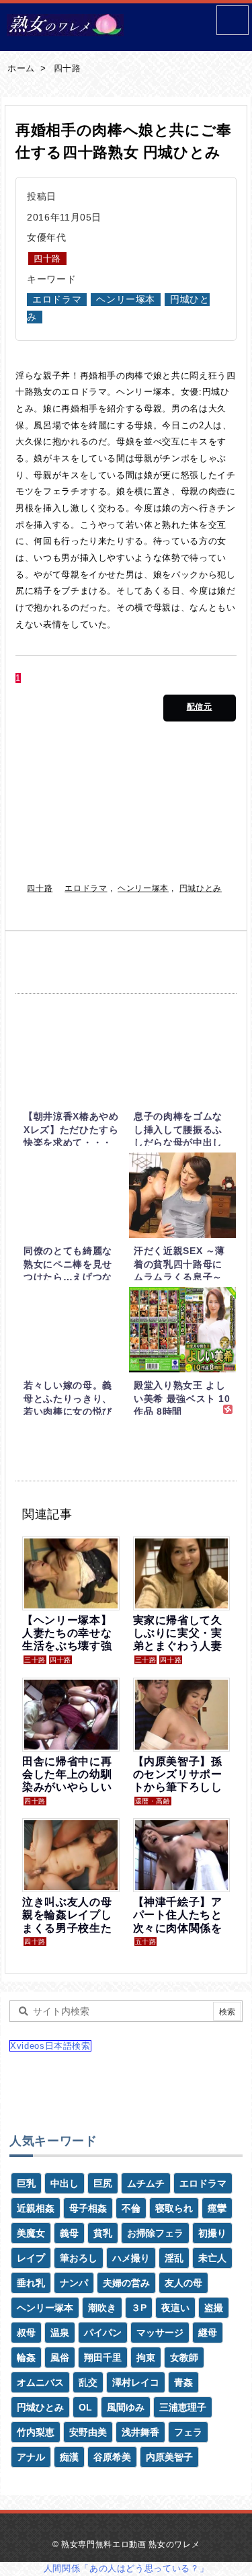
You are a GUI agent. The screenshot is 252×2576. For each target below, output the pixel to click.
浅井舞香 (140, 2432)
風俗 (60, 2357)
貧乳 (103, 2233)
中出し (65, 2183)
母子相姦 (88, 2208)
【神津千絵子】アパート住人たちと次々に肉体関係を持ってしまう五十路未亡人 (178, 1928)
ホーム (21, 68)
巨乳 (26, 2183)
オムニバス (40, 2382)
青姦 (183, 2382)
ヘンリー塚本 (126, 300)
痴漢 (69, 2457)
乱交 (88, 2382)
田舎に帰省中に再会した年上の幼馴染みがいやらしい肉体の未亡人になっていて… (67, 1787)
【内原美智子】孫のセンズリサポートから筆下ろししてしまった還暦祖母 (178, 1787)
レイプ (31, 2258)
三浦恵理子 (183, 2407)
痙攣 (217, 2208)
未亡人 (212, 2258)
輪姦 (26, 2357)
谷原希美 (112, 2457)
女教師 (184, 2357)
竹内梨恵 (36, 2432)
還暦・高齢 (153, 1801)
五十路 (146, 1942)
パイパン (103, 2333)
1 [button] (18, 678)
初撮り (212, 2233)
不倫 (131, 2208)
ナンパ (74, 2283)
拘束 (146, 2357)
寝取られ (174, 2208)
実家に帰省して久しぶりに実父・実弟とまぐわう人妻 (178, 1633)
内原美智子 (169, 2457)
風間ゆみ (126, 2407)
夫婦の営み (126, 2283)
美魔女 (31, 2233)
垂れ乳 (31, 2283)
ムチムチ (146, 2183)
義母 (69, 2233)
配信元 (200, 707)
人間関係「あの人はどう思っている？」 (126, 2568)
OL (85, 2407)
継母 (208, 2333)
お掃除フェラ (155, 2233)
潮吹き (102, 2308)
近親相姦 (36, 2208)
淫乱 (174, 2258)
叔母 (26, 2333)
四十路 (68, 68)
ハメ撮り (131, 2258)
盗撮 (214, 2308)
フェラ (188, 2432)
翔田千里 (103, 2357)
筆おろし (79, 2258)
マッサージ (160, 2333)
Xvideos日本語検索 (50, 2046)
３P (139, 2308)
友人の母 (183, 2283)
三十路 (35, 1660)
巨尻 (103, 2183)
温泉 (60, 2333)
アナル (31, 2457)
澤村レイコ (136, 2382)
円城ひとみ (201, 888)
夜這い (175, 2308)
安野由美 (88, 2432)
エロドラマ (57, 300)
